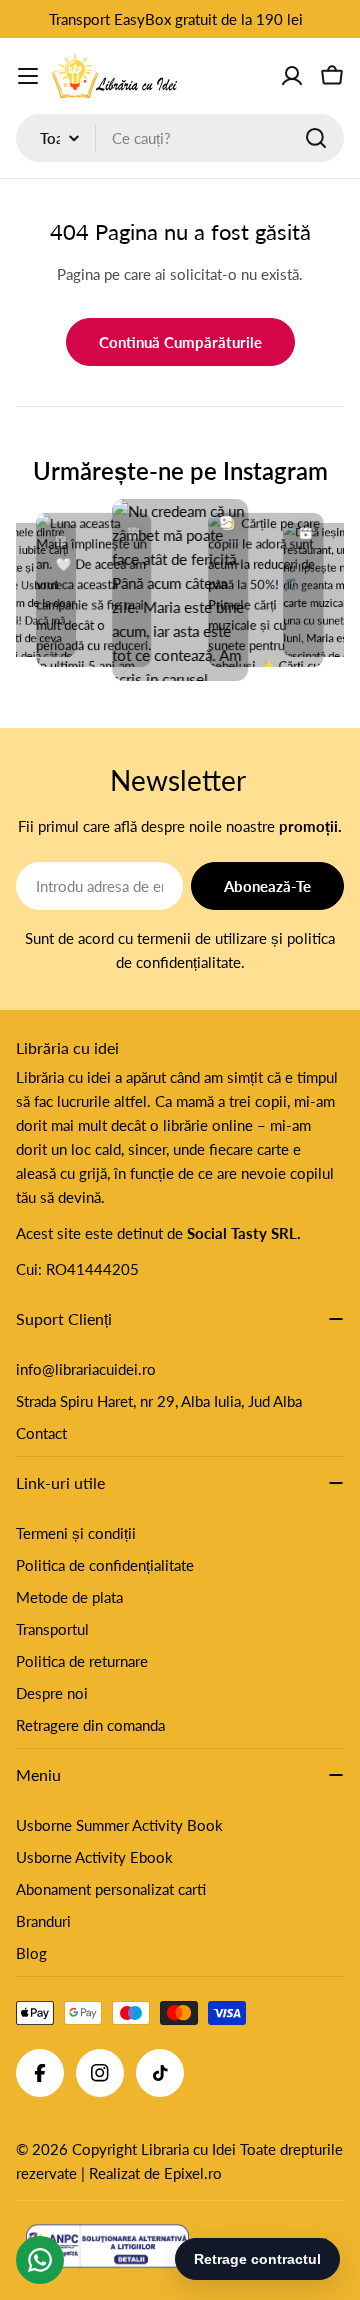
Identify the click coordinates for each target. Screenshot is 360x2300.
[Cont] (292, 76)
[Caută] (316, 138)
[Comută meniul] (28, 76)
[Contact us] (40, 2260)
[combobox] (180, 138)
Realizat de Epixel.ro (155, 2173)
